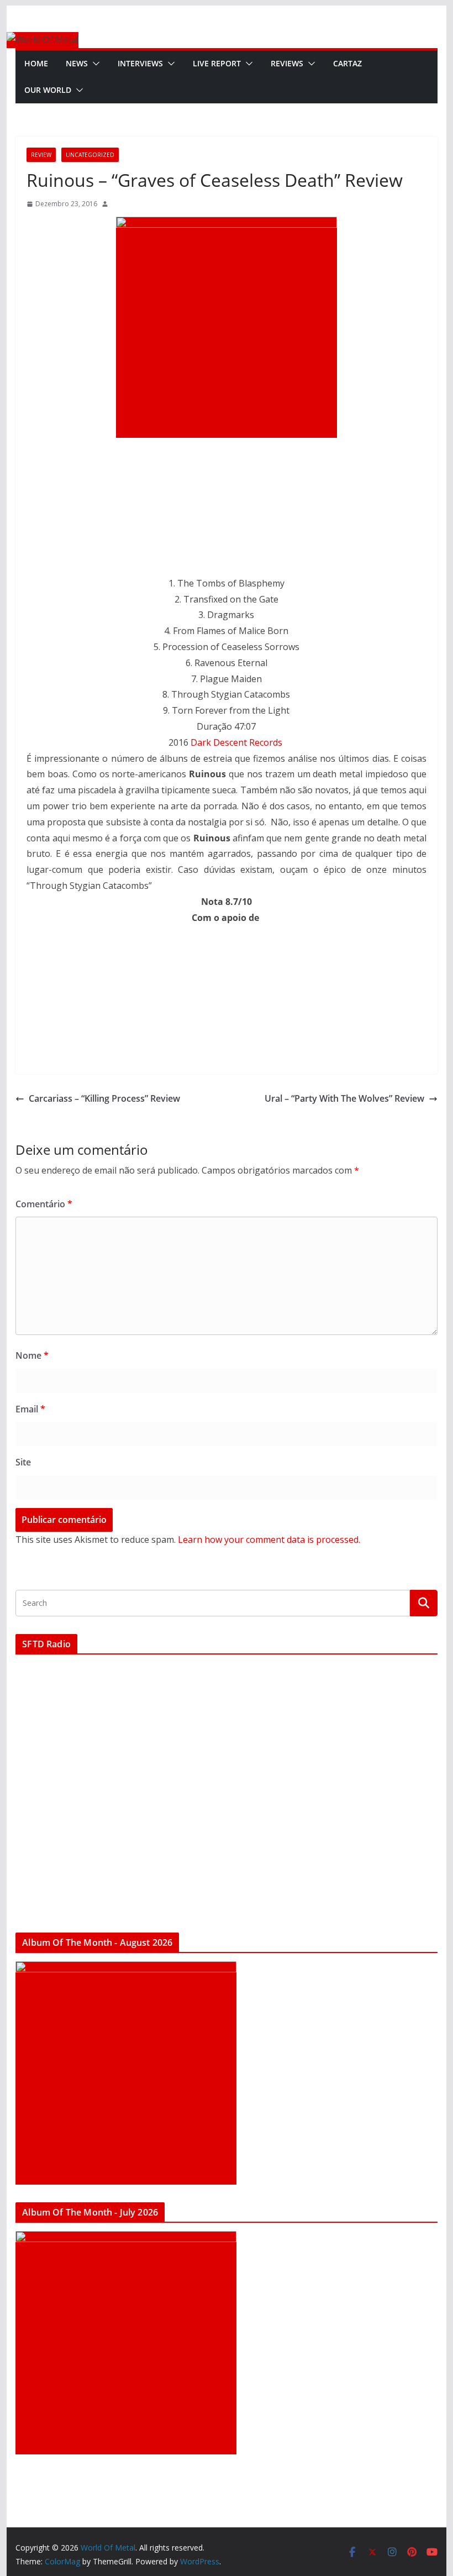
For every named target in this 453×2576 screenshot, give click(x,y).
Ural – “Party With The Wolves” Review (344, 1098)
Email (30, 1409)
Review (41, 155)
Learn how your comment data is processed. (269, 1540)
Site (23, 1462)
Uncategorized (90, 155)
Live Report (217, 63)
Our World (48, 90)
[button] (94, 64)
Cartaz (347, 63)
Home (36, 63)
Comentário (44, 1204)
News (77, 63)
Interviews (140, 63)
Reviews (287, 63)
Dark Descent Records (236, 742)
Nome (32, 1355)
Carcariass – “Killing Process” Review (104, 1098)
